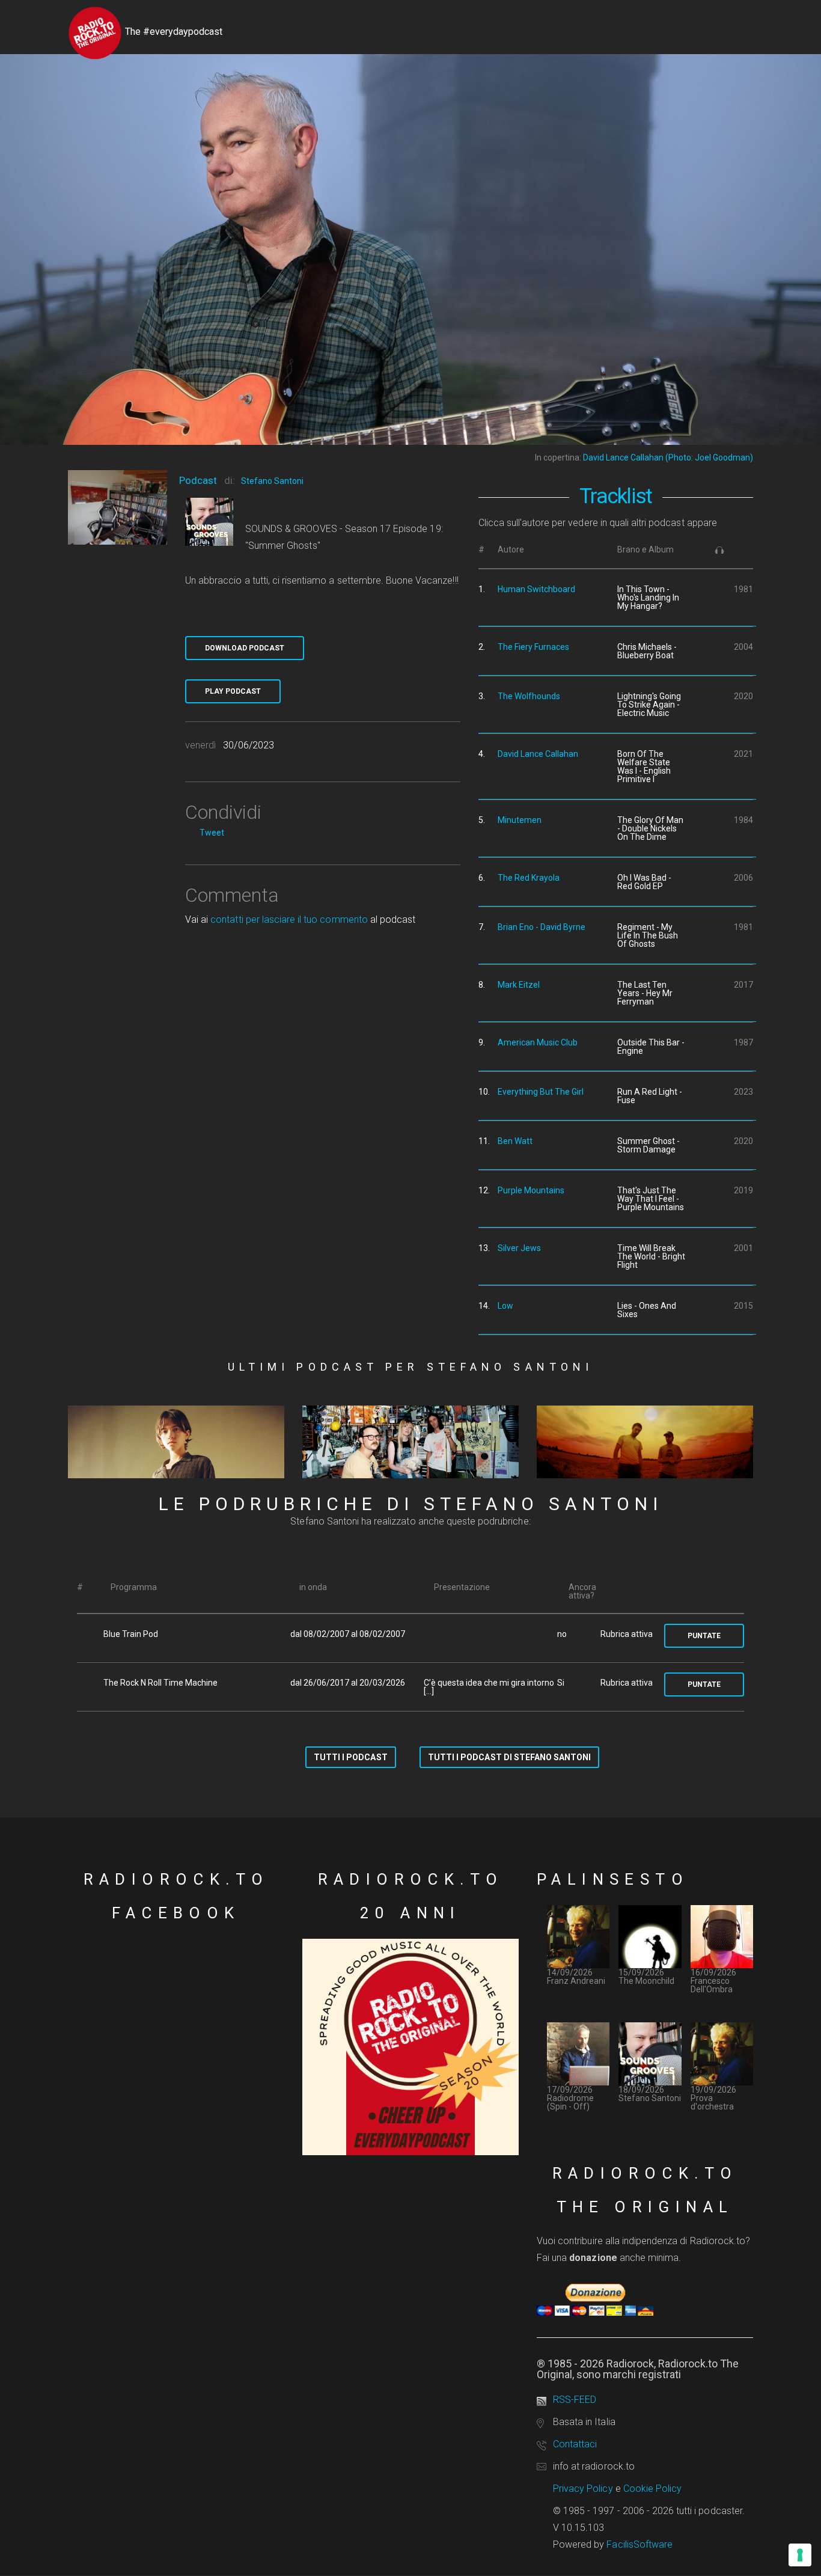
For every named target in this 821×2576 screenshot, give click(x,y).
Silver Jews (519, 1248)
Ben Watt (515, 1141)
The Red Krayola (529, 878)
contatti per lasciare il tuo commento (289, 919)
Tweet (212, 833)
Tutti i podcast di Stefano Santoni (509, 1757)
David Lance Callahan (538, 754)
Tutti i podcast (351, 1757)
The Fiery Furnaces (533, 647)
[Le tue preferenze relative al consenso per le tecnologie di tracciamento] (800, 2555)
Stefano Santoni (272, 481)
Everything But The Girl (541, 1092)
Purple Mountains (531, 1190)
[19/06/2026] (410, 1442)
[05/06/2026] (645, 1442)
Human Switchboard (536, 589)
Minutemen (520, 820)
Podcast (198, 480)
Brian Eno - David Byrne (542, 927)
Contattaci (575, 2444)
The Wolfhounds (529, 696)
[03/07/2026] (176, 1442)
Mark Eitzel (519, 985)
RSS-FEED (575, 2400)
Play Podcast (233, 691)
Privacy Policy (583, 2489)
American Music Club (538, 1042)
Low (505, 1306)
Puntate (704, 1636)
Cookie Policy (653, 2489)
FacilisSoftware (639, 2544)
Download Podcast (245, 648)
